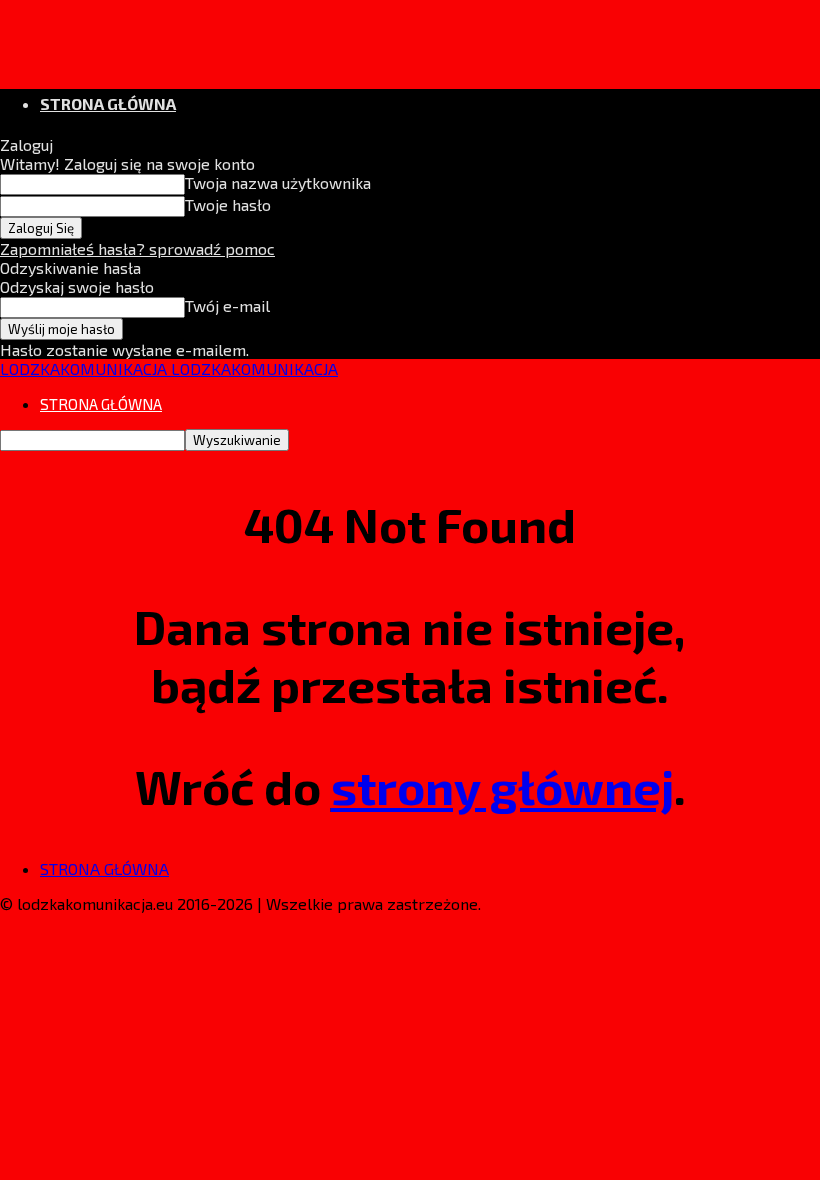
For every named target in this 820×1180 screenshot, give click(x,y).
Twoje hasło (228, 204)
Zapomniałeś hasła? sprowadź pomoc (137, 248)
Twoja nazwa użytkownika (278, 182)
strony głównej (502, 786)
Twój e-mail (227, 305)
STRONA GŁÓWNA (108, 103)
